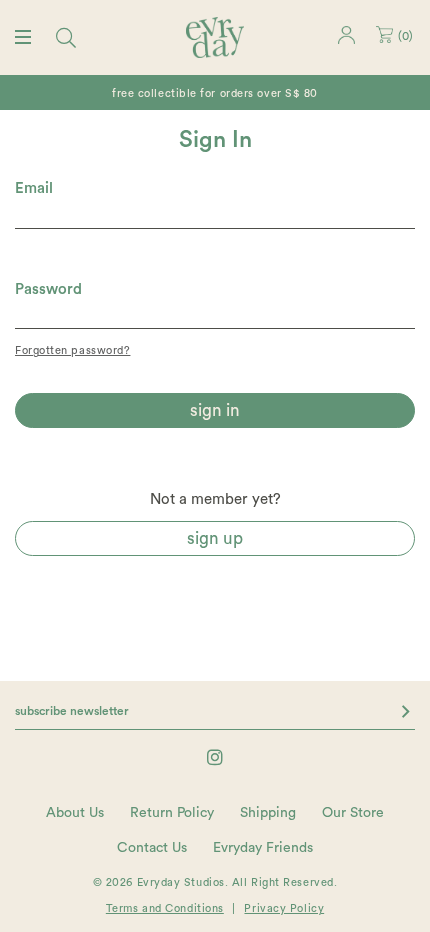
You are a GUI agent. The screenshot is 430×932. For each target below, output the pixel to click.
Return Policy (172, 813)
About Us (75, 813)
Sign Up (215, 538)
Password (48, 289)
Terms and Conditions (165, 908)
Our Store (353, 813)
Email (34, 188)
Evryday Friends (263, 848)
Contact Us (152, 848)
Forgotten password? (72, 350)
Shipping (268, 813)
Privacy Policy (284, 908)
